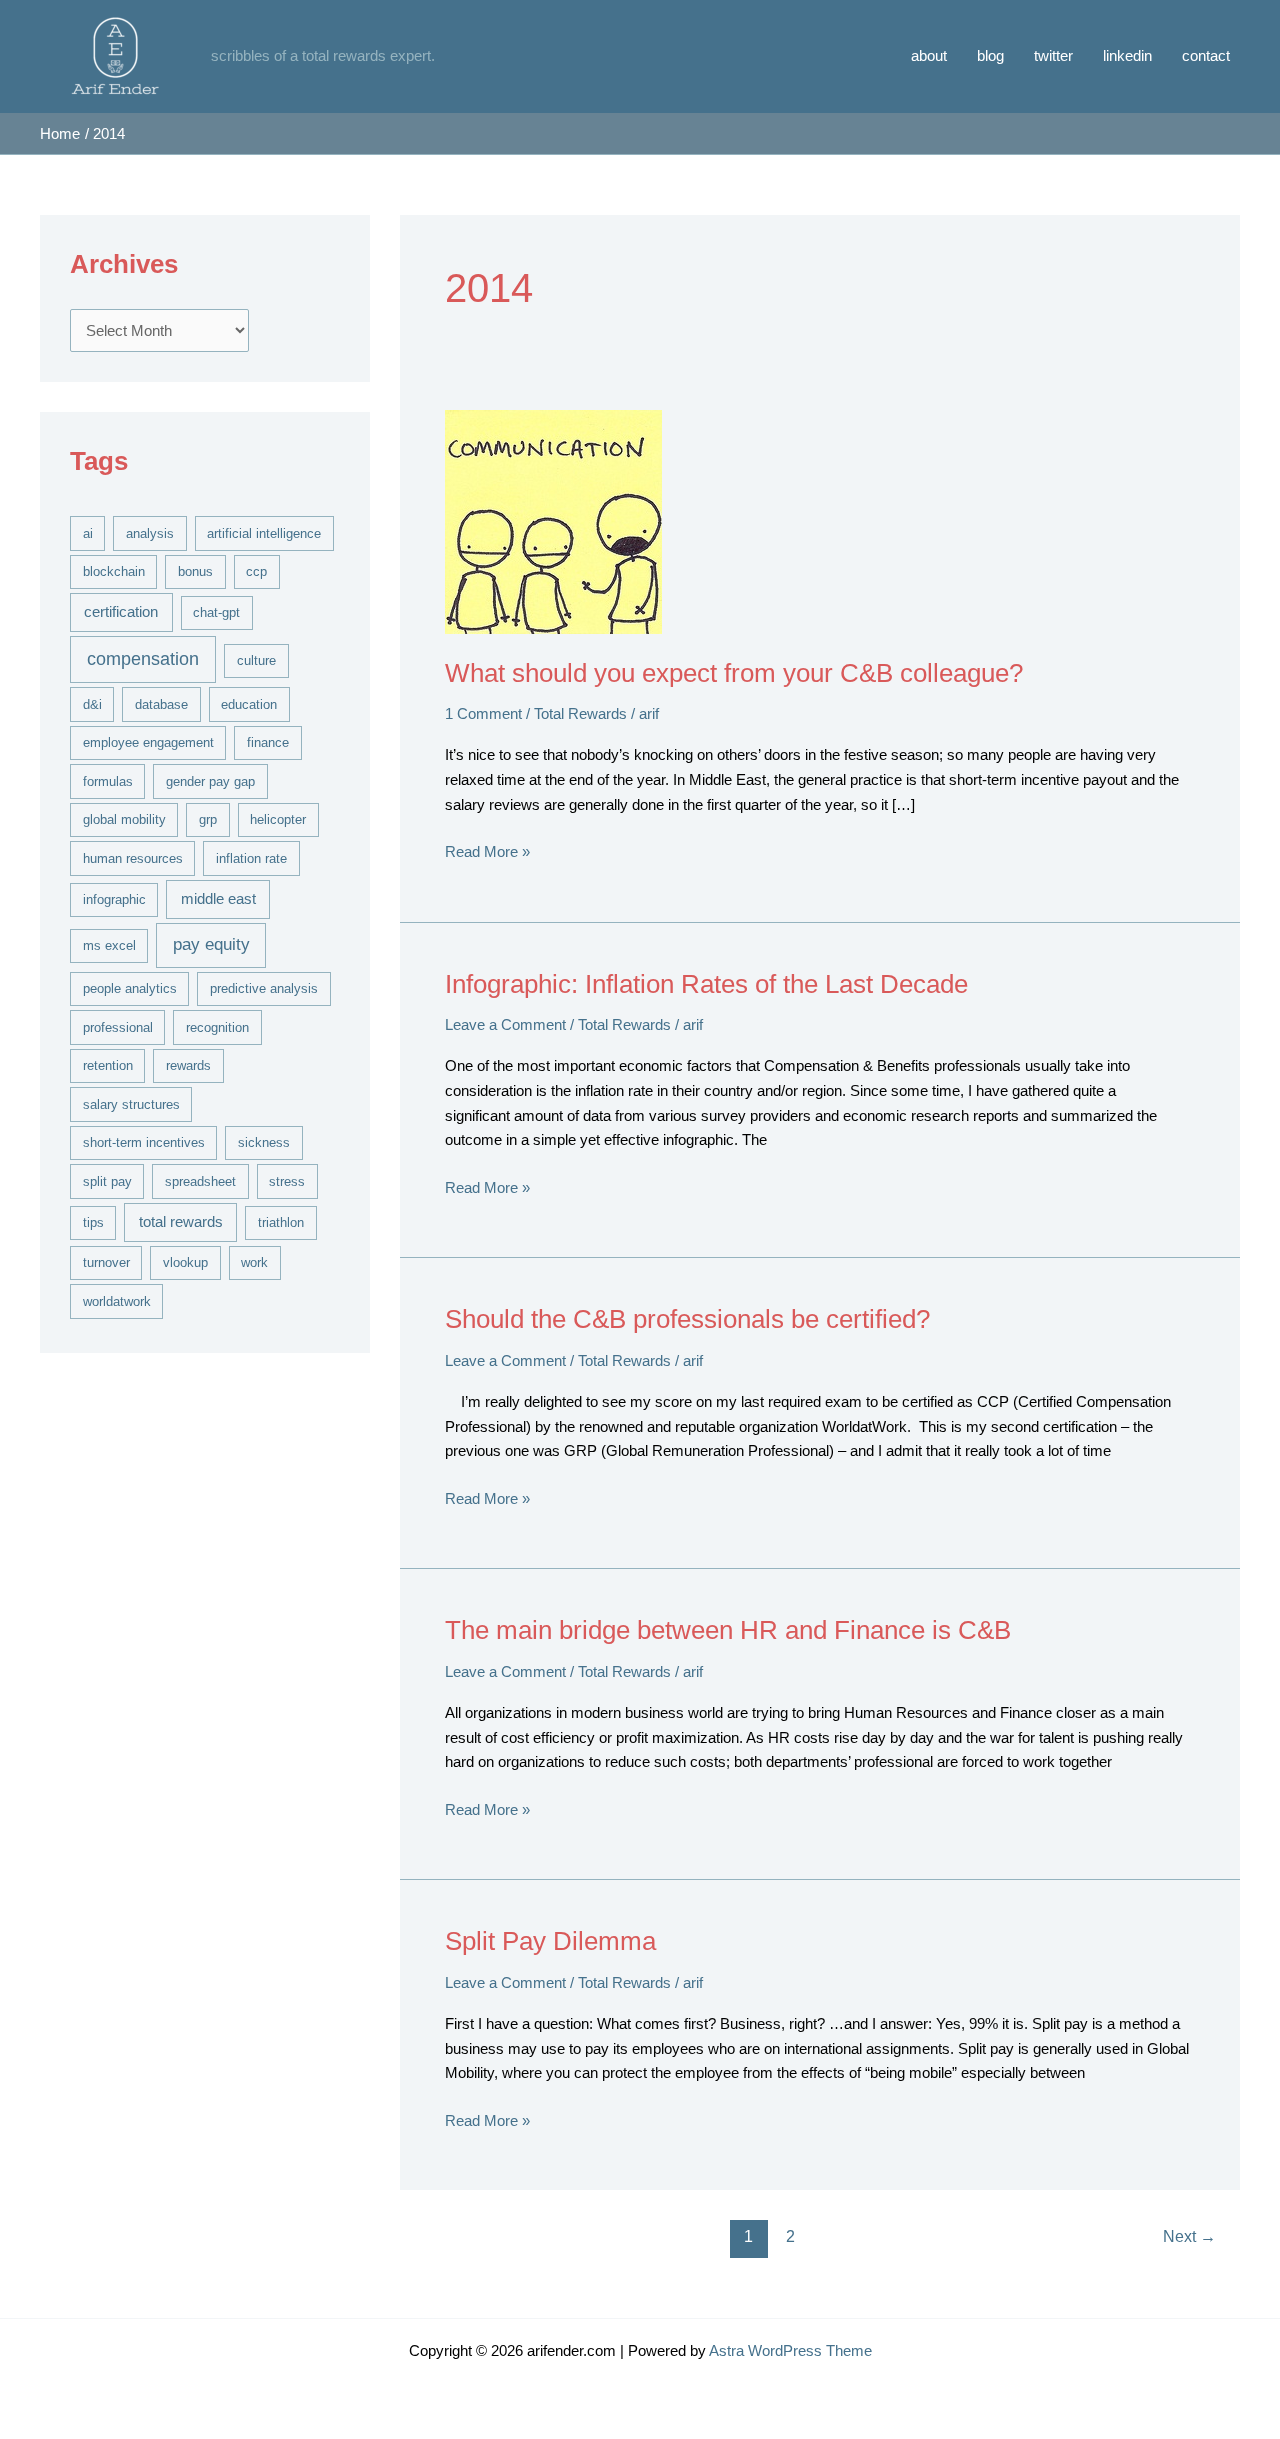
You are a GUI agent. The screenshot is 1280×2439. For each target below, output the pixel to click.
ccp (256, 571)
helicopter (278, 819)
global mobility (124, 819)
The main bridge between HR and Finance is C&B (728, 1630)
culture (256, 660)
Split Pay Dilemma (550, 1941)
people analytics (130, 988)
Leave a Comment (505, 1024)
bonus (195, 571)
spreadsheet (200, 1181)
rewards (188, 1065)
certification (121, 612)
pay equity (211, 944)
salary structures (131, 1104)
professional (118, 1027)
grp (208, 819)
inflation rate (251, 858)
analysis (150, 533)
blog (990, 55)
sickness (264, 1142)
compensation (143, 659)
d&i (92, 704)
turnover (106, 1262)
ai (88, 533)
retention (108, 1065)
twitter (1053, 55)
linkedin (1127, 55)
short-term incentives (144, 1142)
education (249, 704)
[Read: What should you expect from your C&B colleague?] (553, 520)
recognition (217, 1027)
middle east (218, 899)
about (929, 55)
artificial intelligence (264, 533)
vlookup (185, 1262)
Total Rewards (580, 713)
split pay (107, 1181)
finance (268, 742)
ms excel (109, 945)
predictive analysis (264, 988)
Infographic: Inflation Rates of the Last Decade (706, 984)
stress (287, 1181)
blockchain (114, 571)
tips (93, 1222)
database (161, 704)
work (254, 1262)
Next (1189, 2236)
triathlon (281, 1222)
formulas (108, 781)
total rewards (181, 1222)
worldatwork (117, 1301)
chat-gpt (216, 612)
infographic (114, 899)
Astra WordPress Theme (790, 2350)
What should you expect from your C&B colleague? (734, 673)
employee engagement (148, 742)
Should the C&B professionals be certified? (687, 1319)
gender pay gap (210, 781)
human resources (133, 858)
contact (1206, 55)
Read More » (487, 853)
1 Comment (483, 713)
